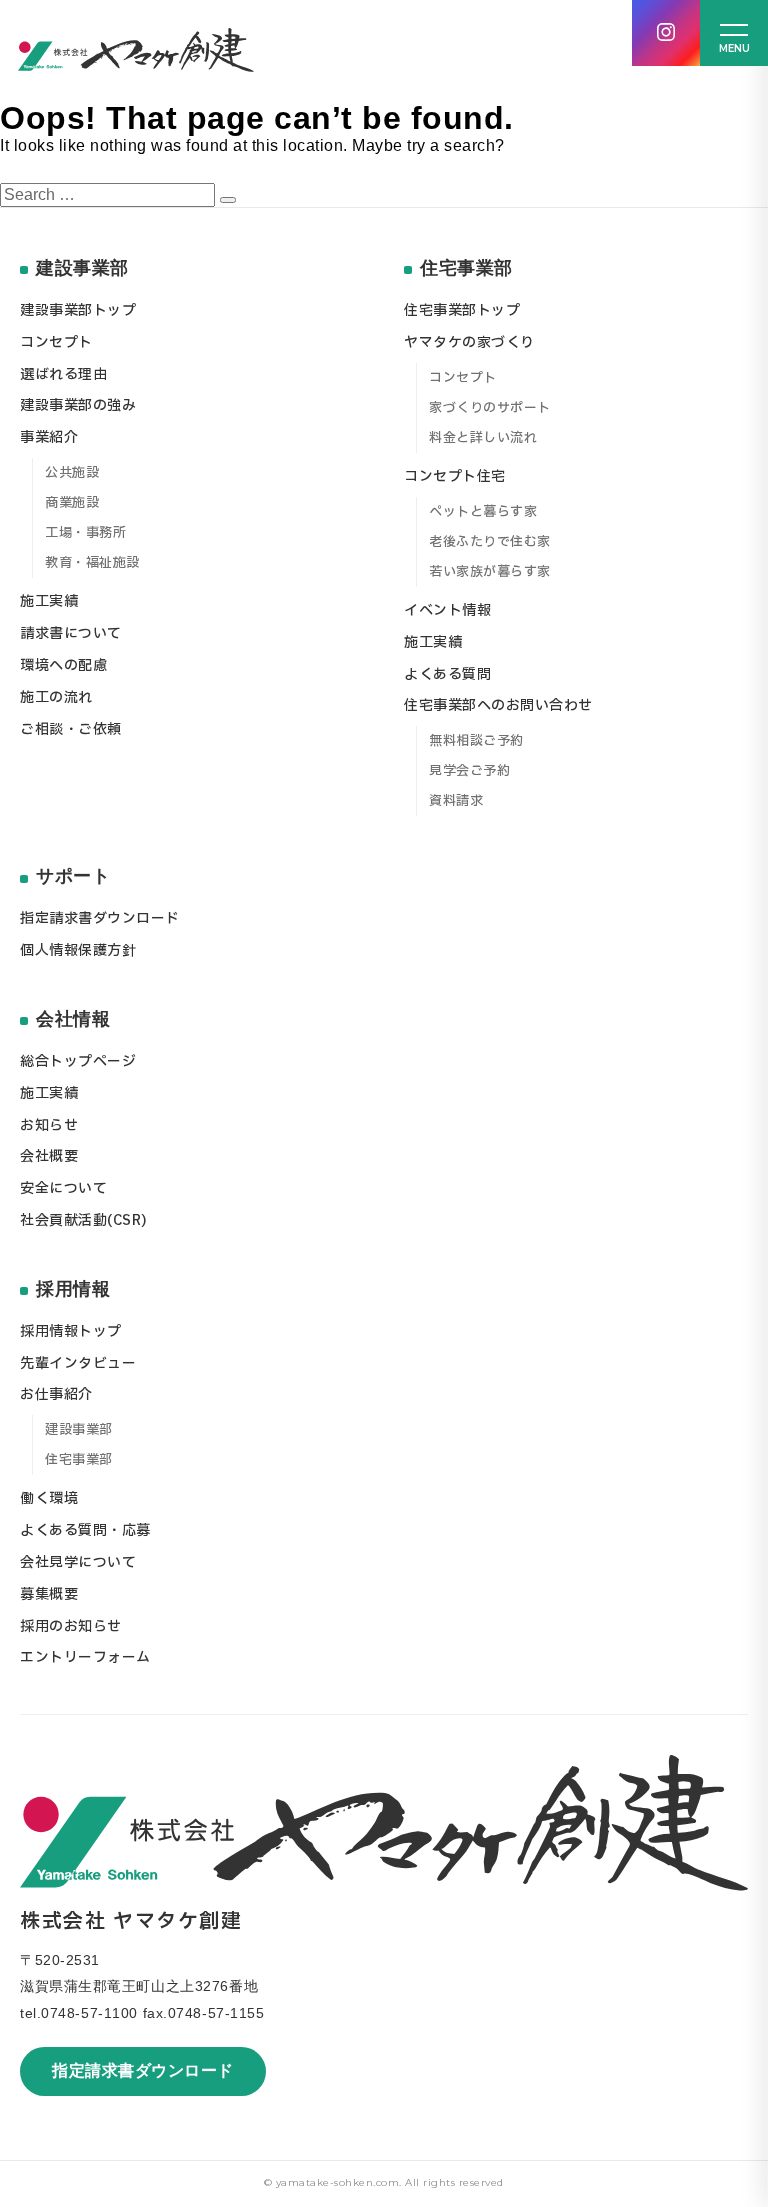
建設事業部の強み (78, 405)
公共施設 (72, 473)
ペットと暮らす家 (483, 512)
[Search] (228, 200)
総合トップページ (78, 1061)
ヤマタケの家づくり (469, 342)
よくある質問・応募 (85, 1530)
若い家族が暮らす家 (490, 572)
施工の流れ (56, 697)
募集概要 (49, 1594)
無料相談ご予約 (476, 741)
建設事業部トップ (78, 310)
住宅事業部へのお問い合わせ (498, 705)
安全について (63, 1188)
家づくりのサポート (490, 408)
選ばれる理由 (63, 374)
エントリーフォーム (85, 1657)
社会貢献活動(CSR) (84, 1220)
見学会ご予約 (469, 771)
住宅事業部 (79, 1460)
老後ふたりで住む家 (490, 542)
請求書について (71, 633)
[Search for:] (110, 194)
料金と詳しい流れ (483, 438)
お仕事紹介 (56, 1394)
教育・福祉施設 (92, 563)
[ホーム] (136, 50)
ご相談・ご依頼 (71, 729)
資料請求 (456, 801)
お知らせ (49, 1125)
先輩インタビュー (78, 1363)
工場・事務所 (85, 533)
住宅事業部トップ (462, 310)
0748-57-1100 (89, 2013)
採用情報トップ (71, 1331)
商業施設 (72, 503)
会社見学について (78, 1562)
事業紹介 (49, 437)
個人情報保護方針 (78, 950)
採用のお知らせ (71, 1626)
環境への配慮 (63, 665)
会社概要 (49, 1156)
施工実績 (49, 601)
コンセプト (56, 342)
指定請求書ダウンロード (143, 2070)
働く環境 (49, 1498)
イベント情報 (447, 610)
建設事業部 (79, 1430)
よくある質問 (447, 674)
